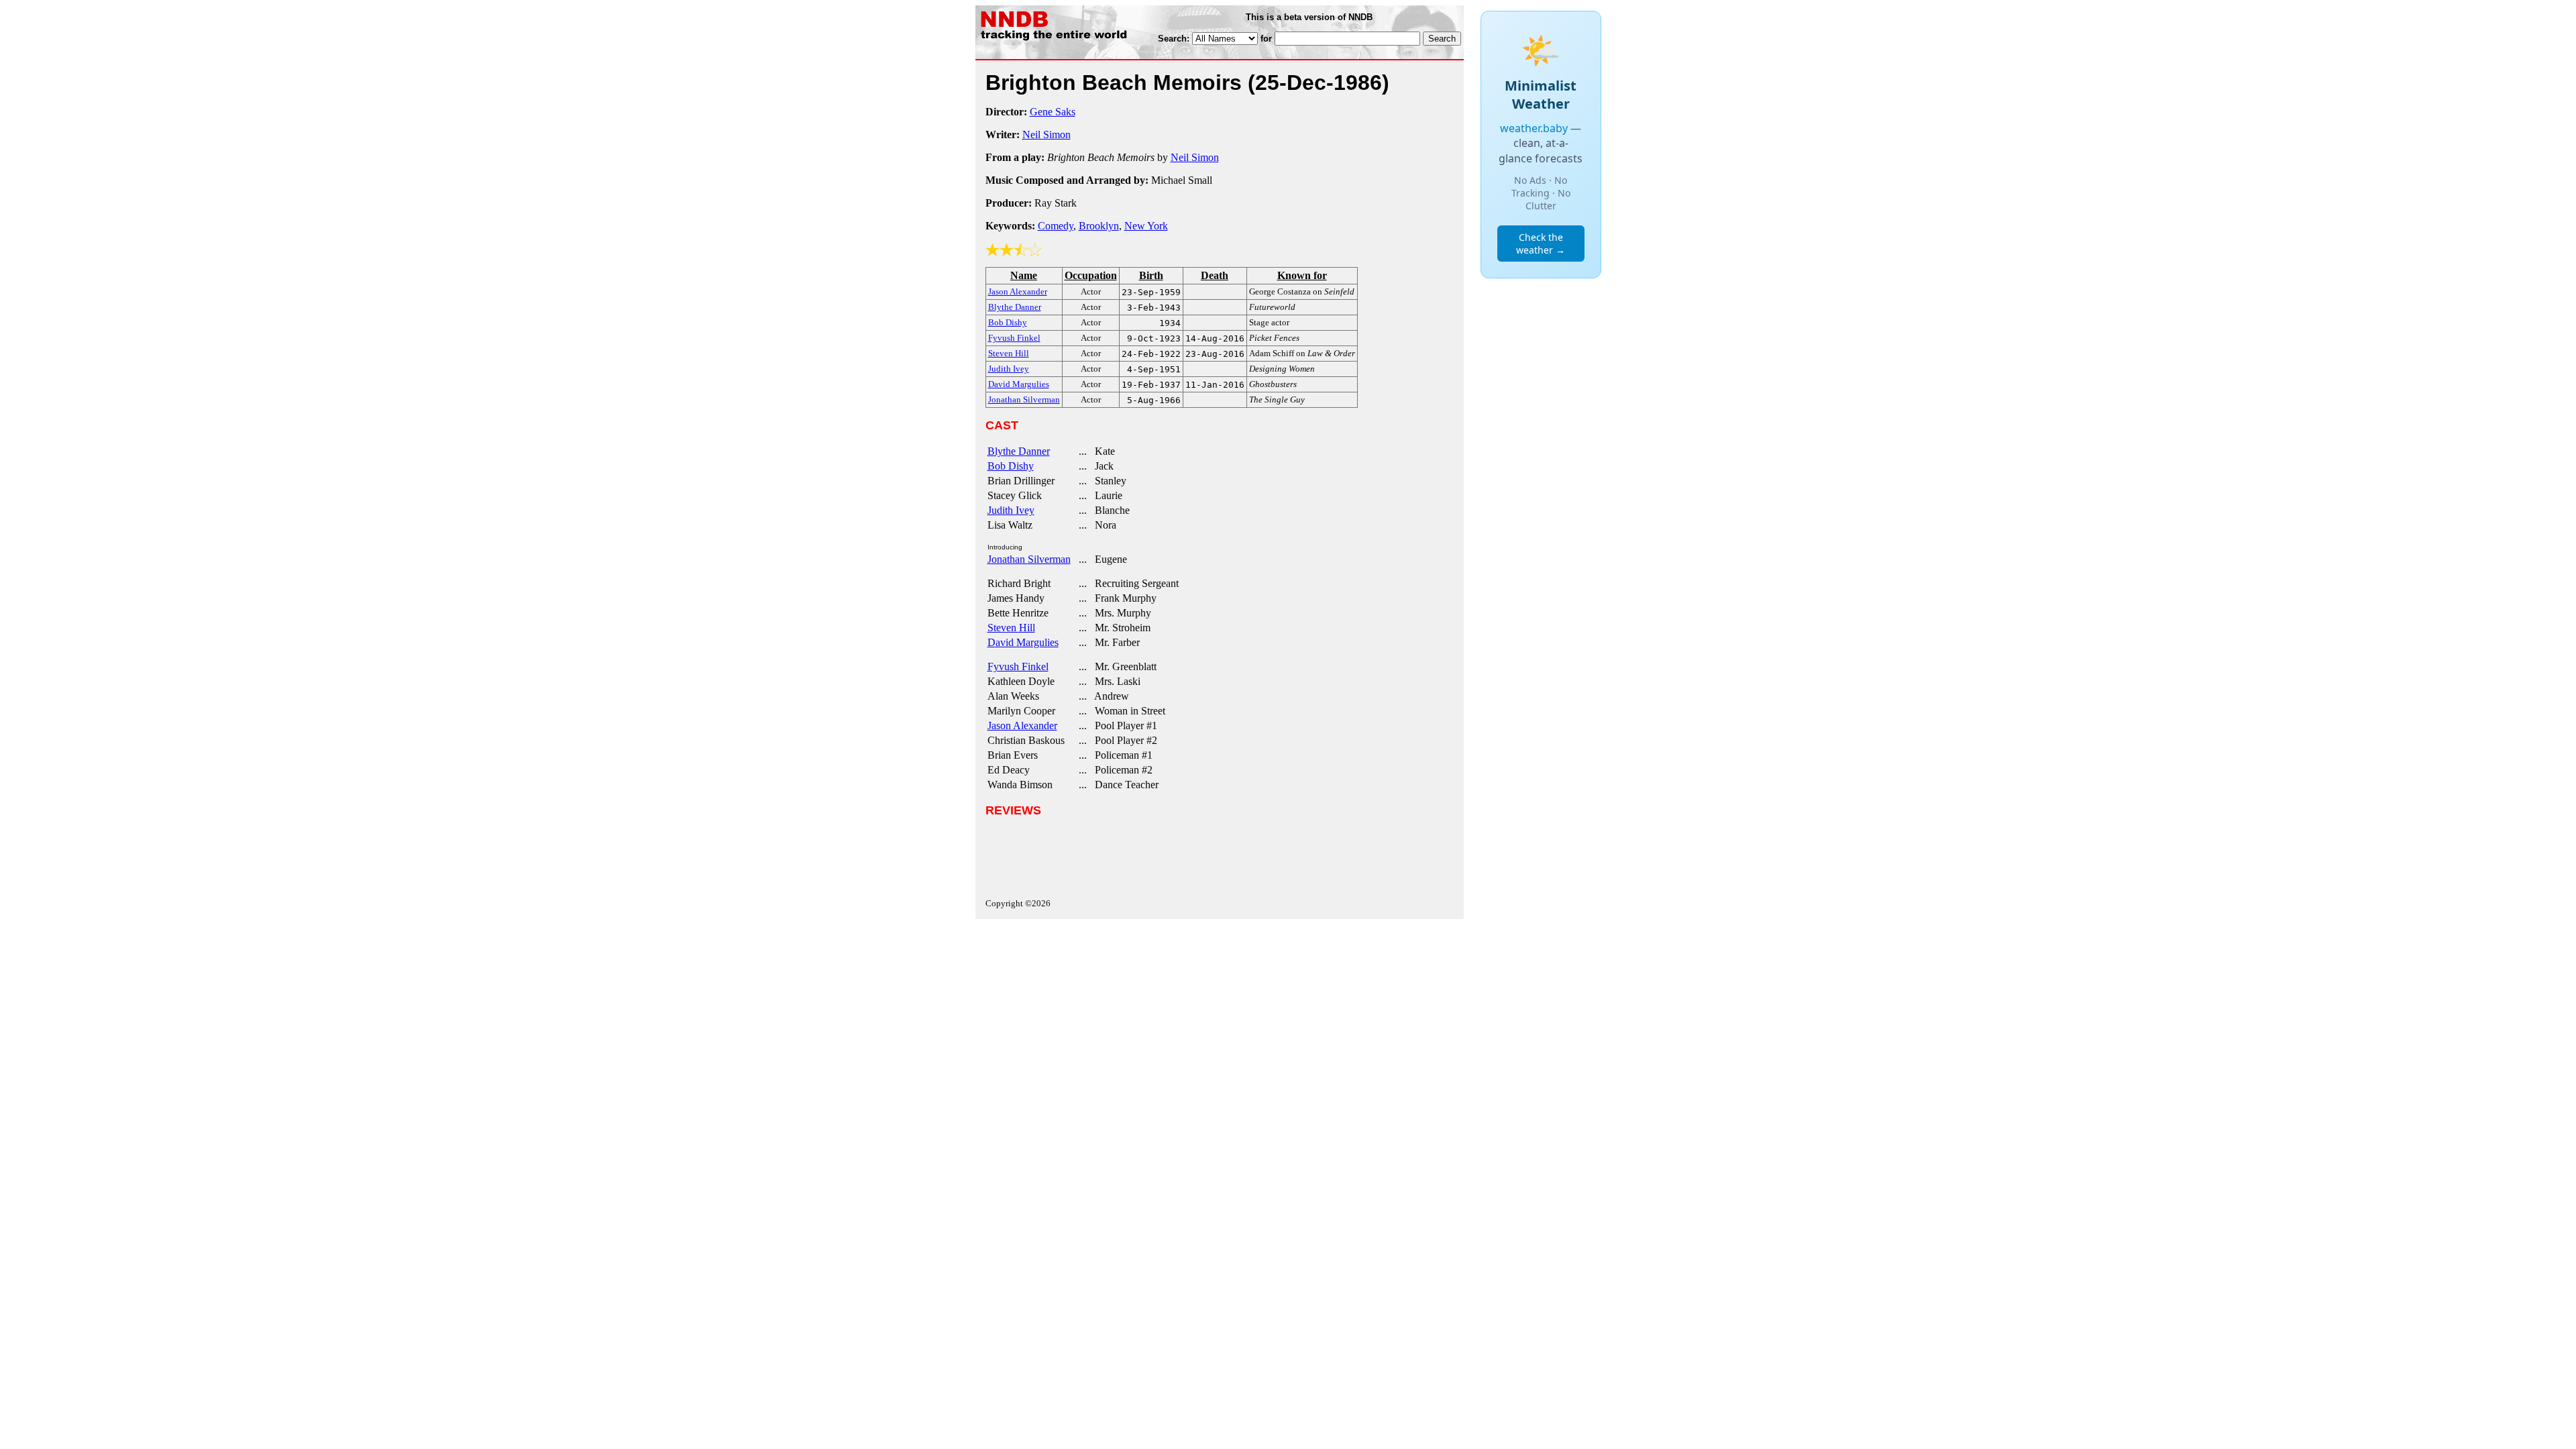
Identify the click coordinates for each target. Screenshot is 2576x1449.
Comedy (1056, 226)
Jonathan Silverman (1029, 559)
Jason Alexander (1022, 726)
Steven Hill (1011, 628)
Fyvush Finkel (1018, 666)
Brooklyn (1099, 226)
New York (1146, 226)
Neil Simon (1046, 135)
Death (1215, 275)
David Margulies (1023, 642)
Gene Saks (1053, 112)
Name (1024, 275)
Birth (1151, 275)
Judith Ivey (1011, 510)
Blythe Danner (1019, 451)
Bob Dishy (1011, 466)
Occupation (1091, 275)
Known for (1302, 275)
